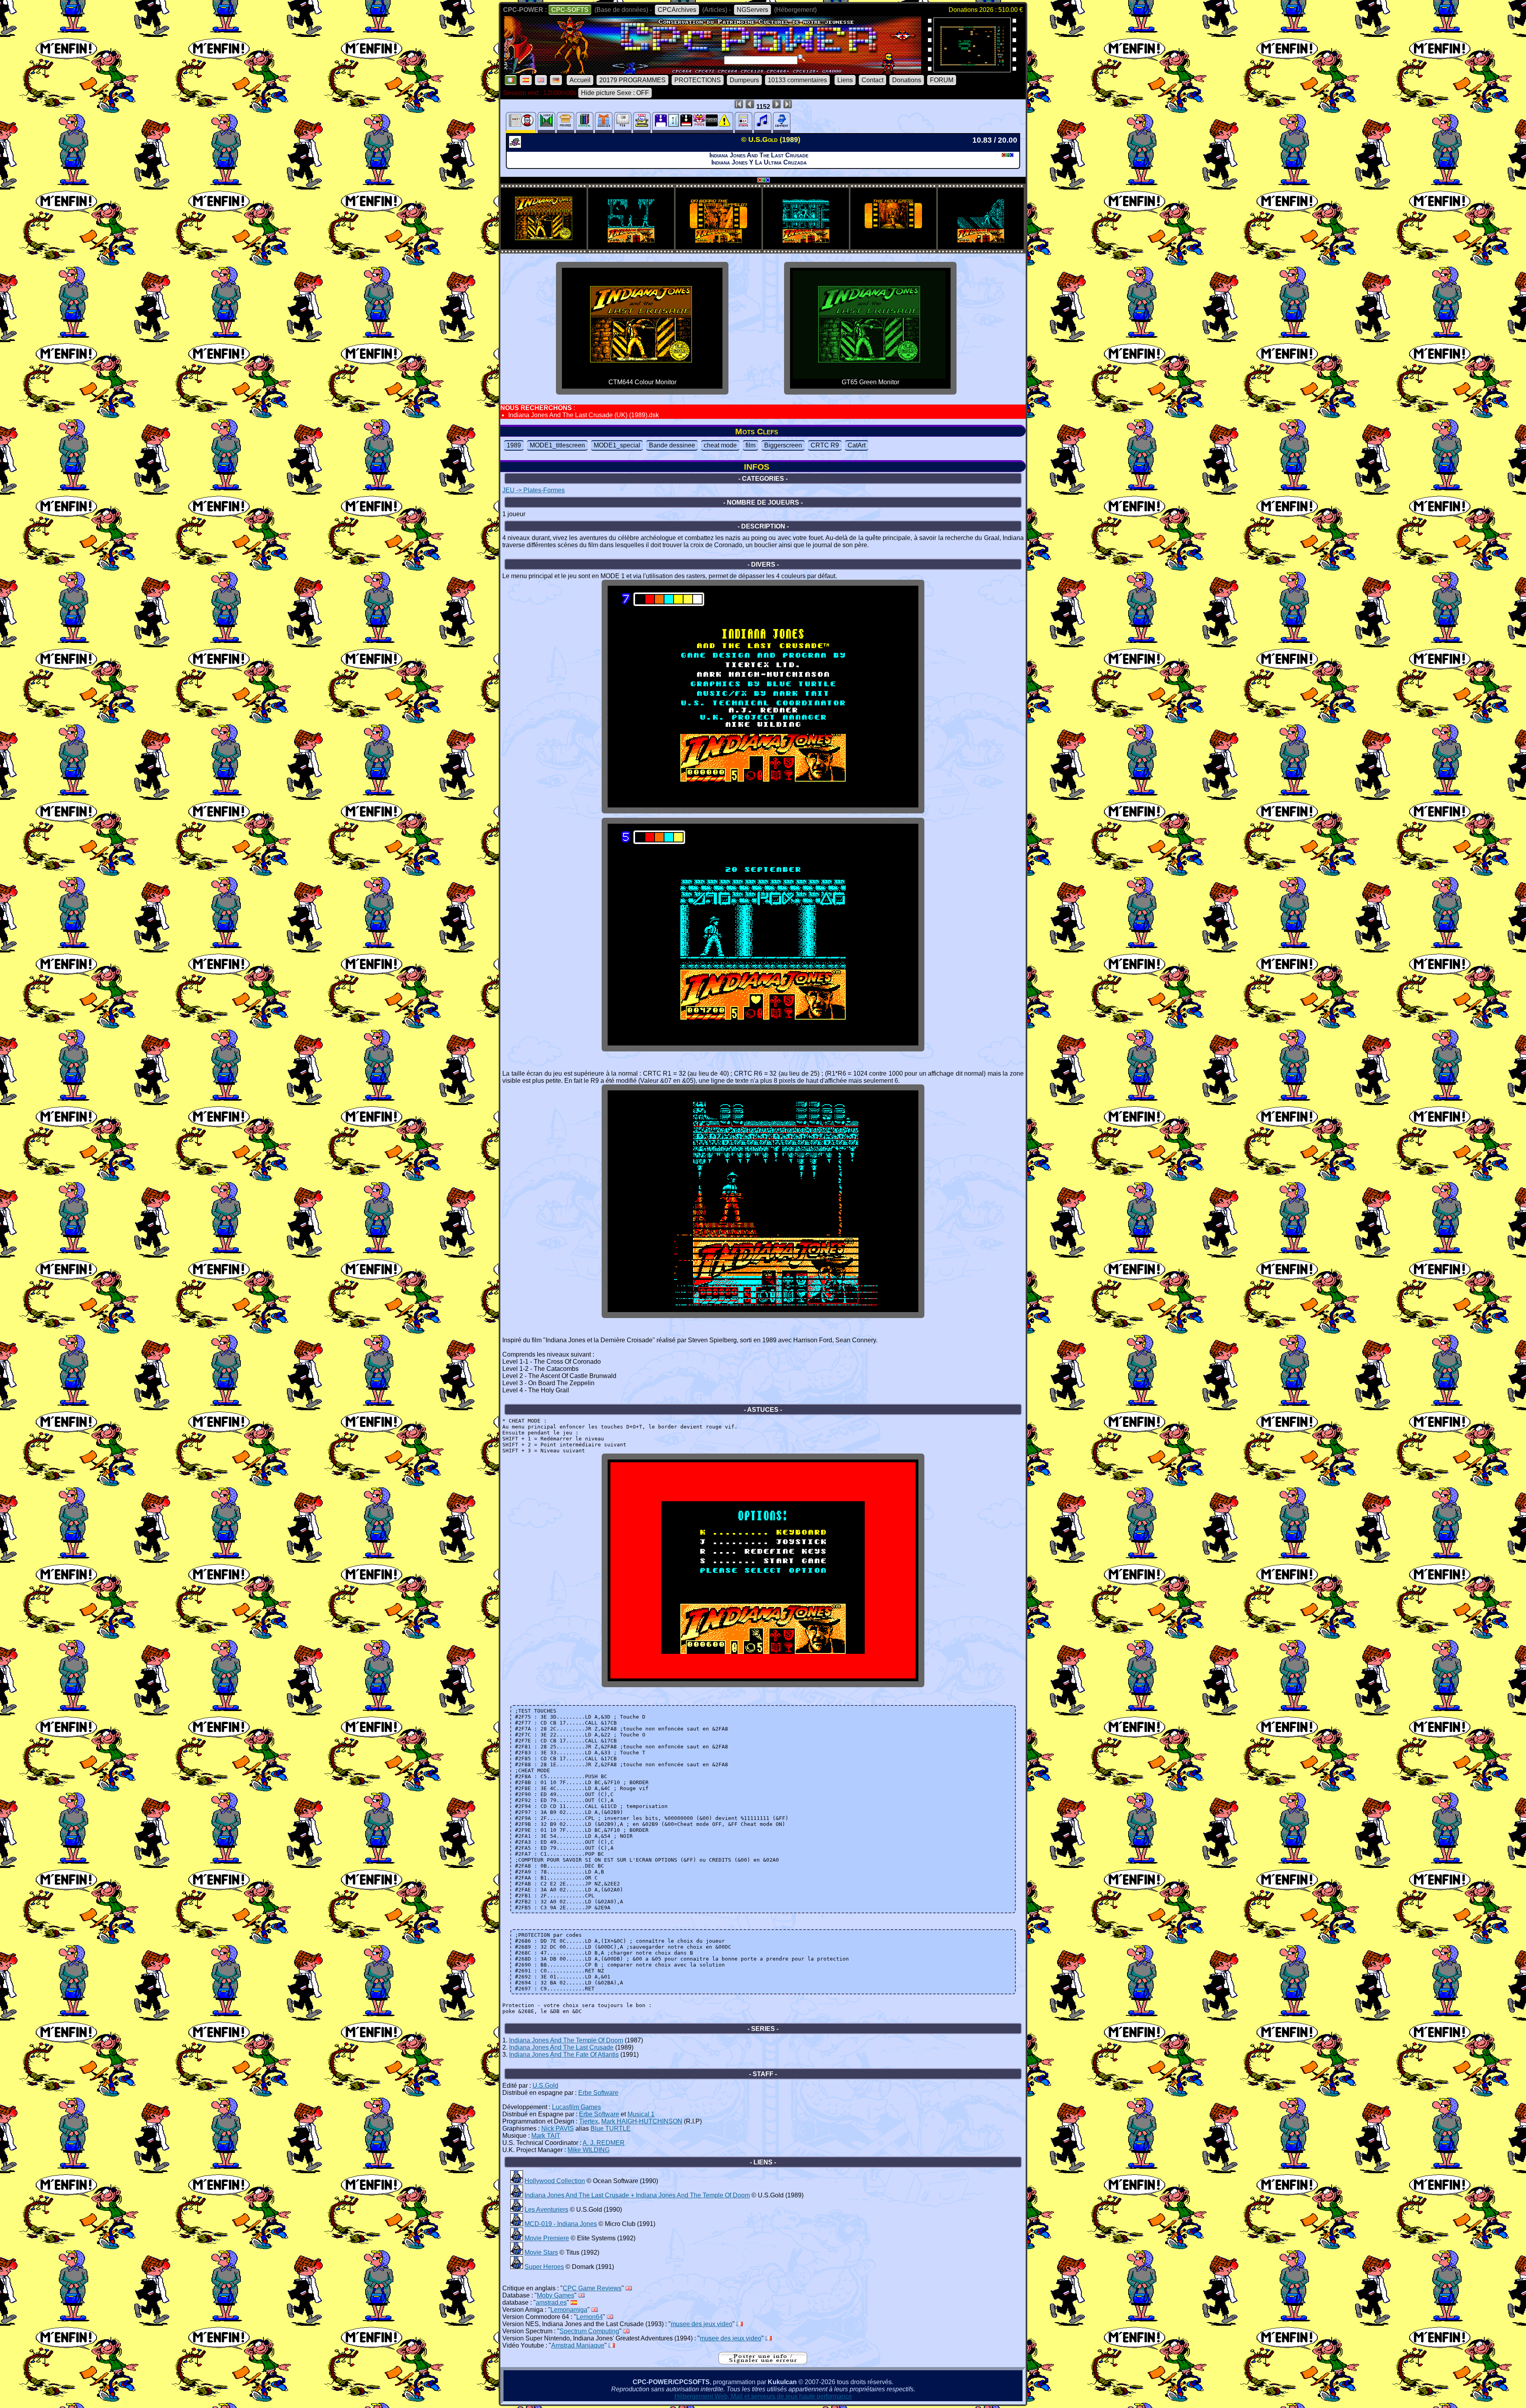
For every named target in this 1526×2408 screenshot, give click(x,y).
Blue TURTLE (611, 2128)
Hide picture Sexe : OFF (615, 93)
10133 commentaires (797, 80)
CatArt (857, 445)
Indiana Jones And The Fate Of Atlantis (564, 2055)
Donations (907, 80)
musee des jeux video (702, 2324)
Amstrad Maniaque (578, 2345)
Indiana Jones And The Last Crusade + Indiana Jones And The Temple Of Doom (637, 2195)
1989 (514, 445)
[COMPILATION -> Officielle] (517, 2181)
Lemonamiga (569, 2310)
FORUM (942, 80)
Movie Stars (541, 2252)
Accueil (580, 80)
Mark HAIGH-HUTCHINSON (642, 2121)
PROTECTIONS (698, 80)
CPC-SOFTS (570, 10)
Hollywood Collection (555, 2181)
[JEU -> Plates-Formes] (516, 146)
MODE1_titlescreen (557, 445)
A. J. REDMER (604, 2143)
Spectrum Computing (589, 2331)
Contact (872, 80)
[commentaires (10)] (782, 123)
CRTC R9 (825, 445)
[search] (802, 58)
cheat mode (720, 445)
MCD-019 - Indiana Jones (561, 2224)
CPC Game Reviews (592, 2288)
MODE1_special (617, 445)
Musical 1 (641, 2114)
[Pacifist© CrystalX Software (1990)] (972, 70)
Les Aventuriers (546, 2210)
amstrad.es (551, 2303)
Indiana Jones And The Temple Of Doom (566, 2040)
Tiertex (589, 2121)
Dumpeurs (744, 80)
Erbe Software (598, 2093)
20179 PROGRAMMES (632, 80)
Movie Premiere (547, 2238)
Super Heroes (544, 2267)
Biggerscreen (783, 445)
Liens (845, 80)
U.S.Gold (545, 2086)
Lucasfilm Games (576, 2107)
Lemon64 (590, 2317)
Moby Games (556, 2295)
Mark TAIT (546, 2136)
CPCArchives (677, 10)
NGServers (752, 10)
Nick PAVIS (558, 2128)
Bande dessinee (672, 445)
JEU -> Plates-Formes (534, 490)
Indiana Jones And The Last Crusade (561, 2047)
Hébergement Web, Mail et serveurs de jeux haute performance (763, 2396)
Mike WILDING (589, 2150)
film (750, 445)
